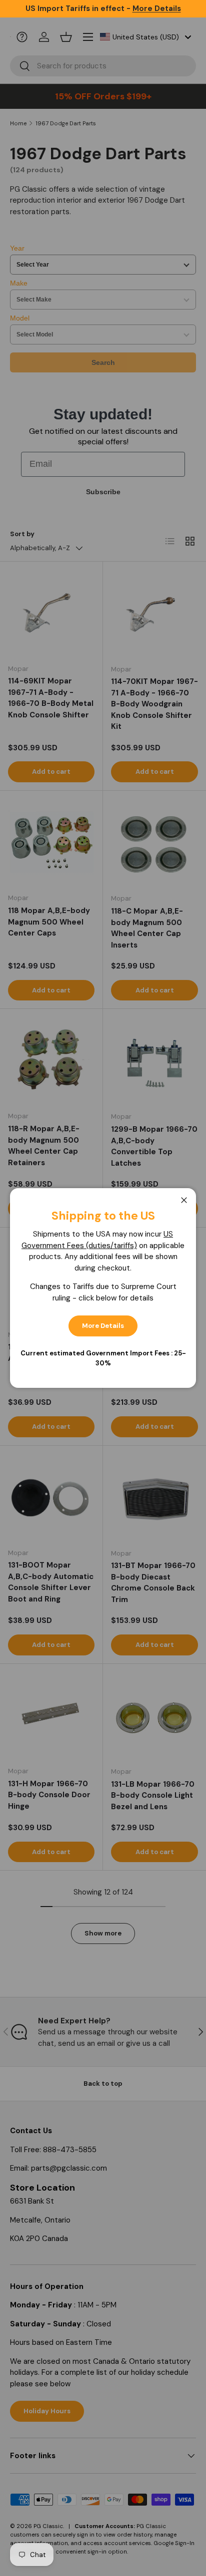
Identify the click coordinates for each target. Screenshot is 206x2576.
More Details (103, 1326)
